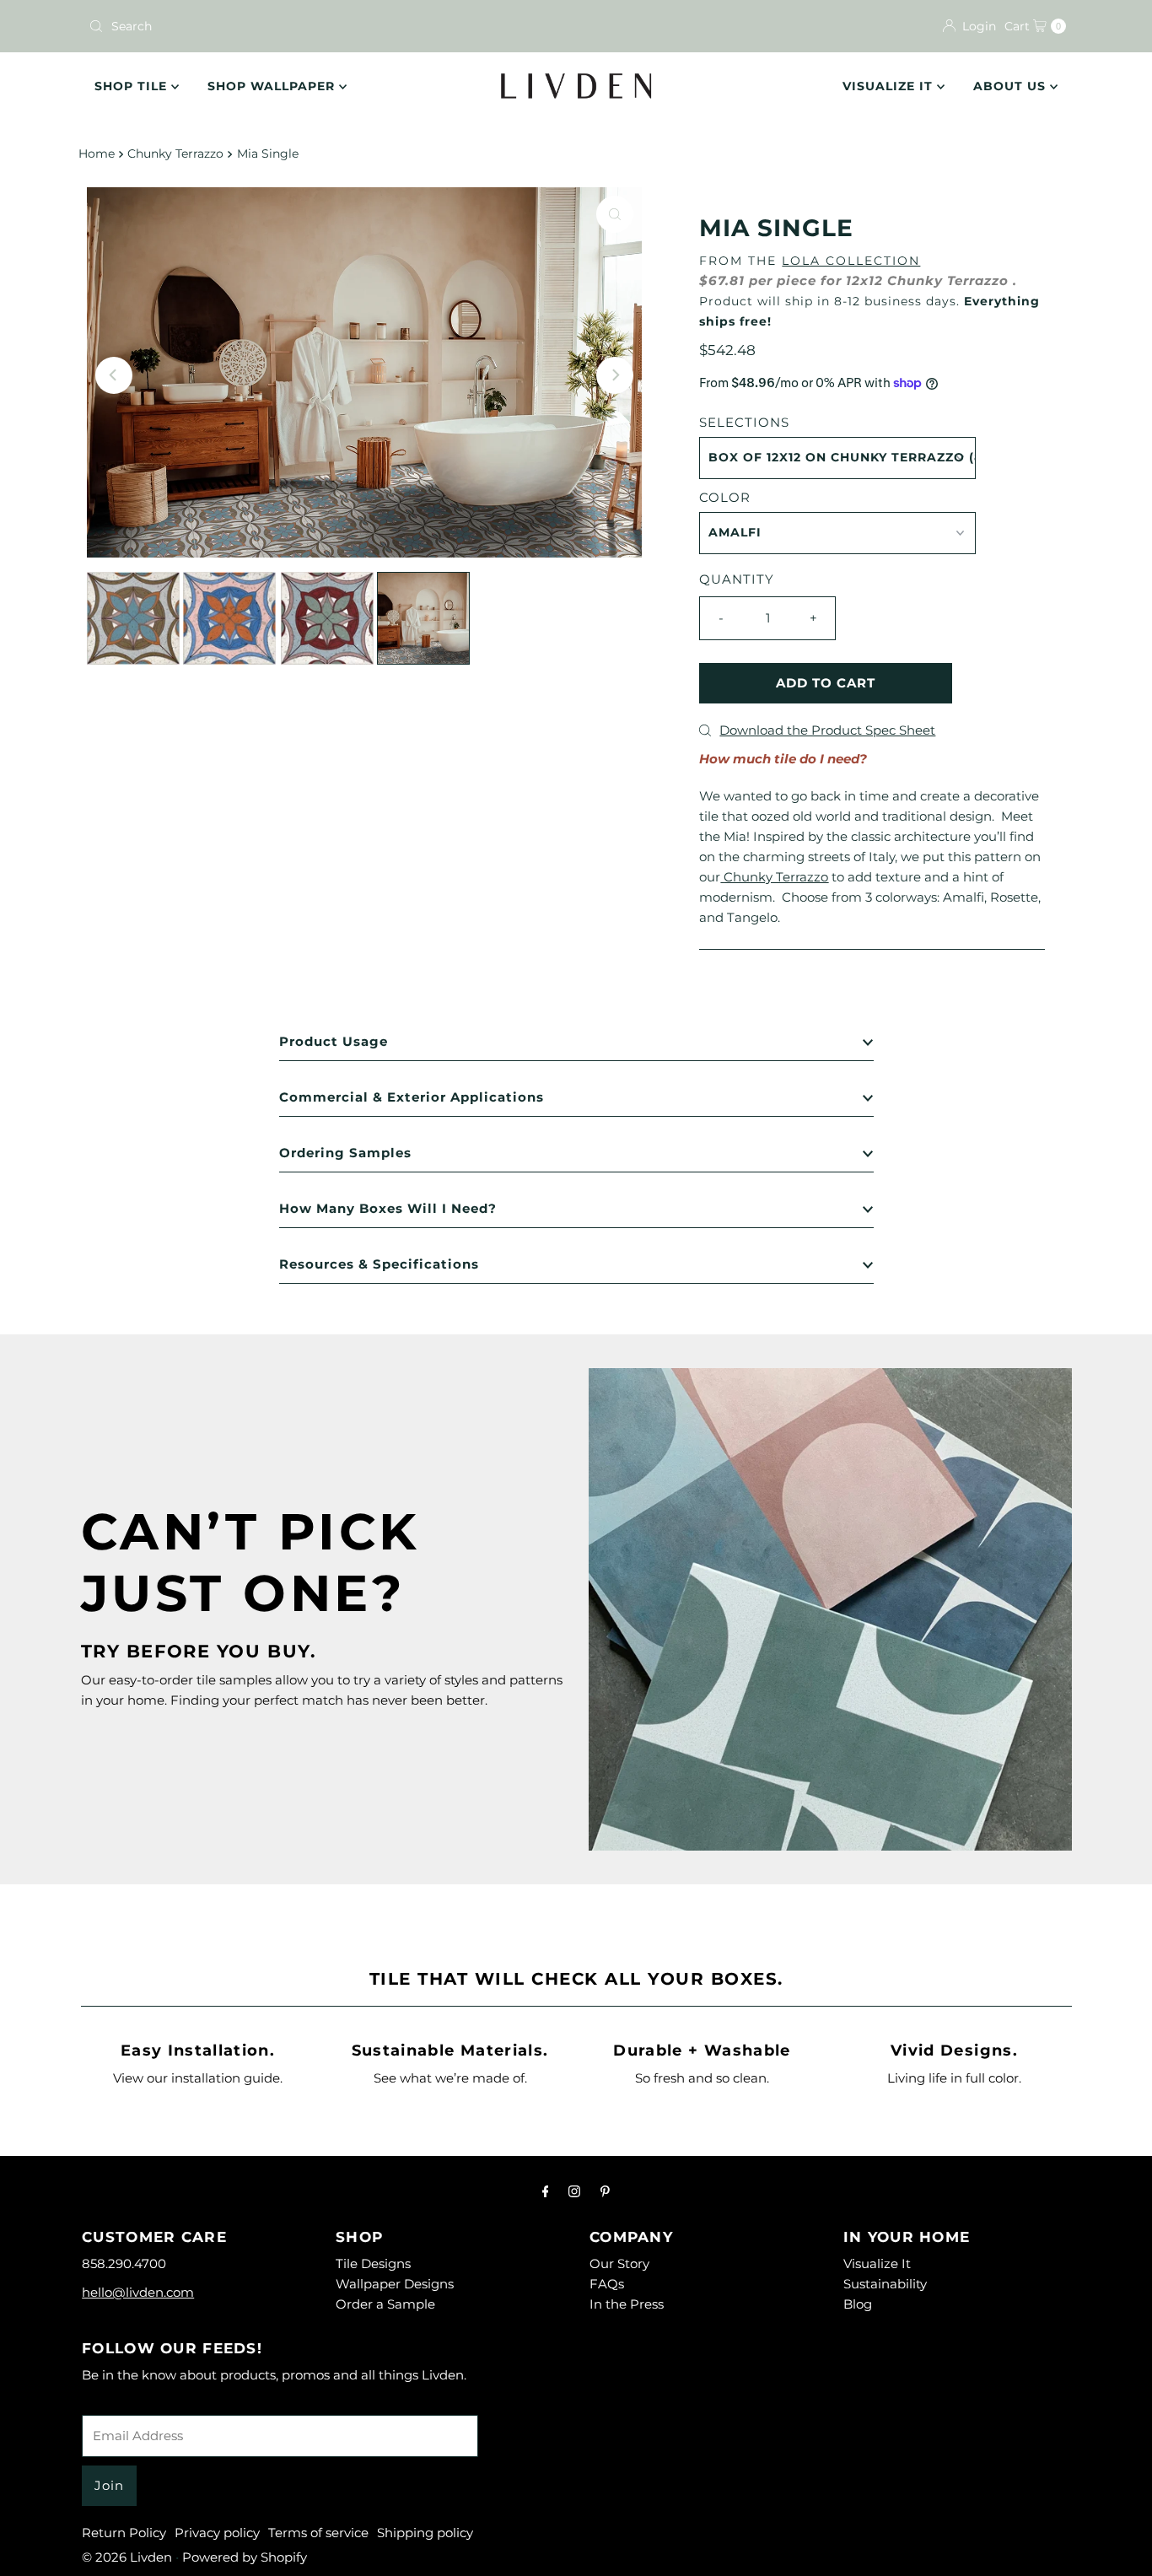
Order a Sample (385, 2304)
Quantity (737, 579)
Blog (858, 2304)
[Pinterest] (605, 2191)
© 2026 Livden (127, 2557)
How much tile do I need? (783, 759)
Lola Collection (851, 261)
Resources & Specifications (379, 1264)
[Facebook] (546, 2191)
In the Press (627, 2304)
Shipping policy (425, 2533)
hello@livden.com (138, 2292)
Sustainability (885, 2284)
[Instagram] (574, 2191)
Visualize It (890, 86)
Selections (744, 422)
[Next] (615, 375)
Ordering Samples (345, 1153)
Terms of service (318, 2533)
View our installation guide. (198, 2078)
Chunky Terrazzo (175, 154)
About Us (1012, 86)
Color (725, 497)
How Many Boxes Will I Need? (388, 1208)
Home (97, 154)
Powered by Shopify (245, 2557)
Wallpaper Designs (395, 2284)
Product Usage (334, 1041)
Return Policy (124, 2533)
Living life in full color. (954, 2078)
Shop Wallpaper (273, 86)
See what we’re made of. (450, 2078)
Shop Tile (133, 86)
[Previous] (114, 375)
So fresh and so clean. (702, 2078)
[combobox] (326, 26)
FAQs (607, 2284)
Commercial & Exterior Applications (412, 1097)
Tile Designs (373, 2263)
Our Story (619, 2263)
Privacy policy (217, 2533)
